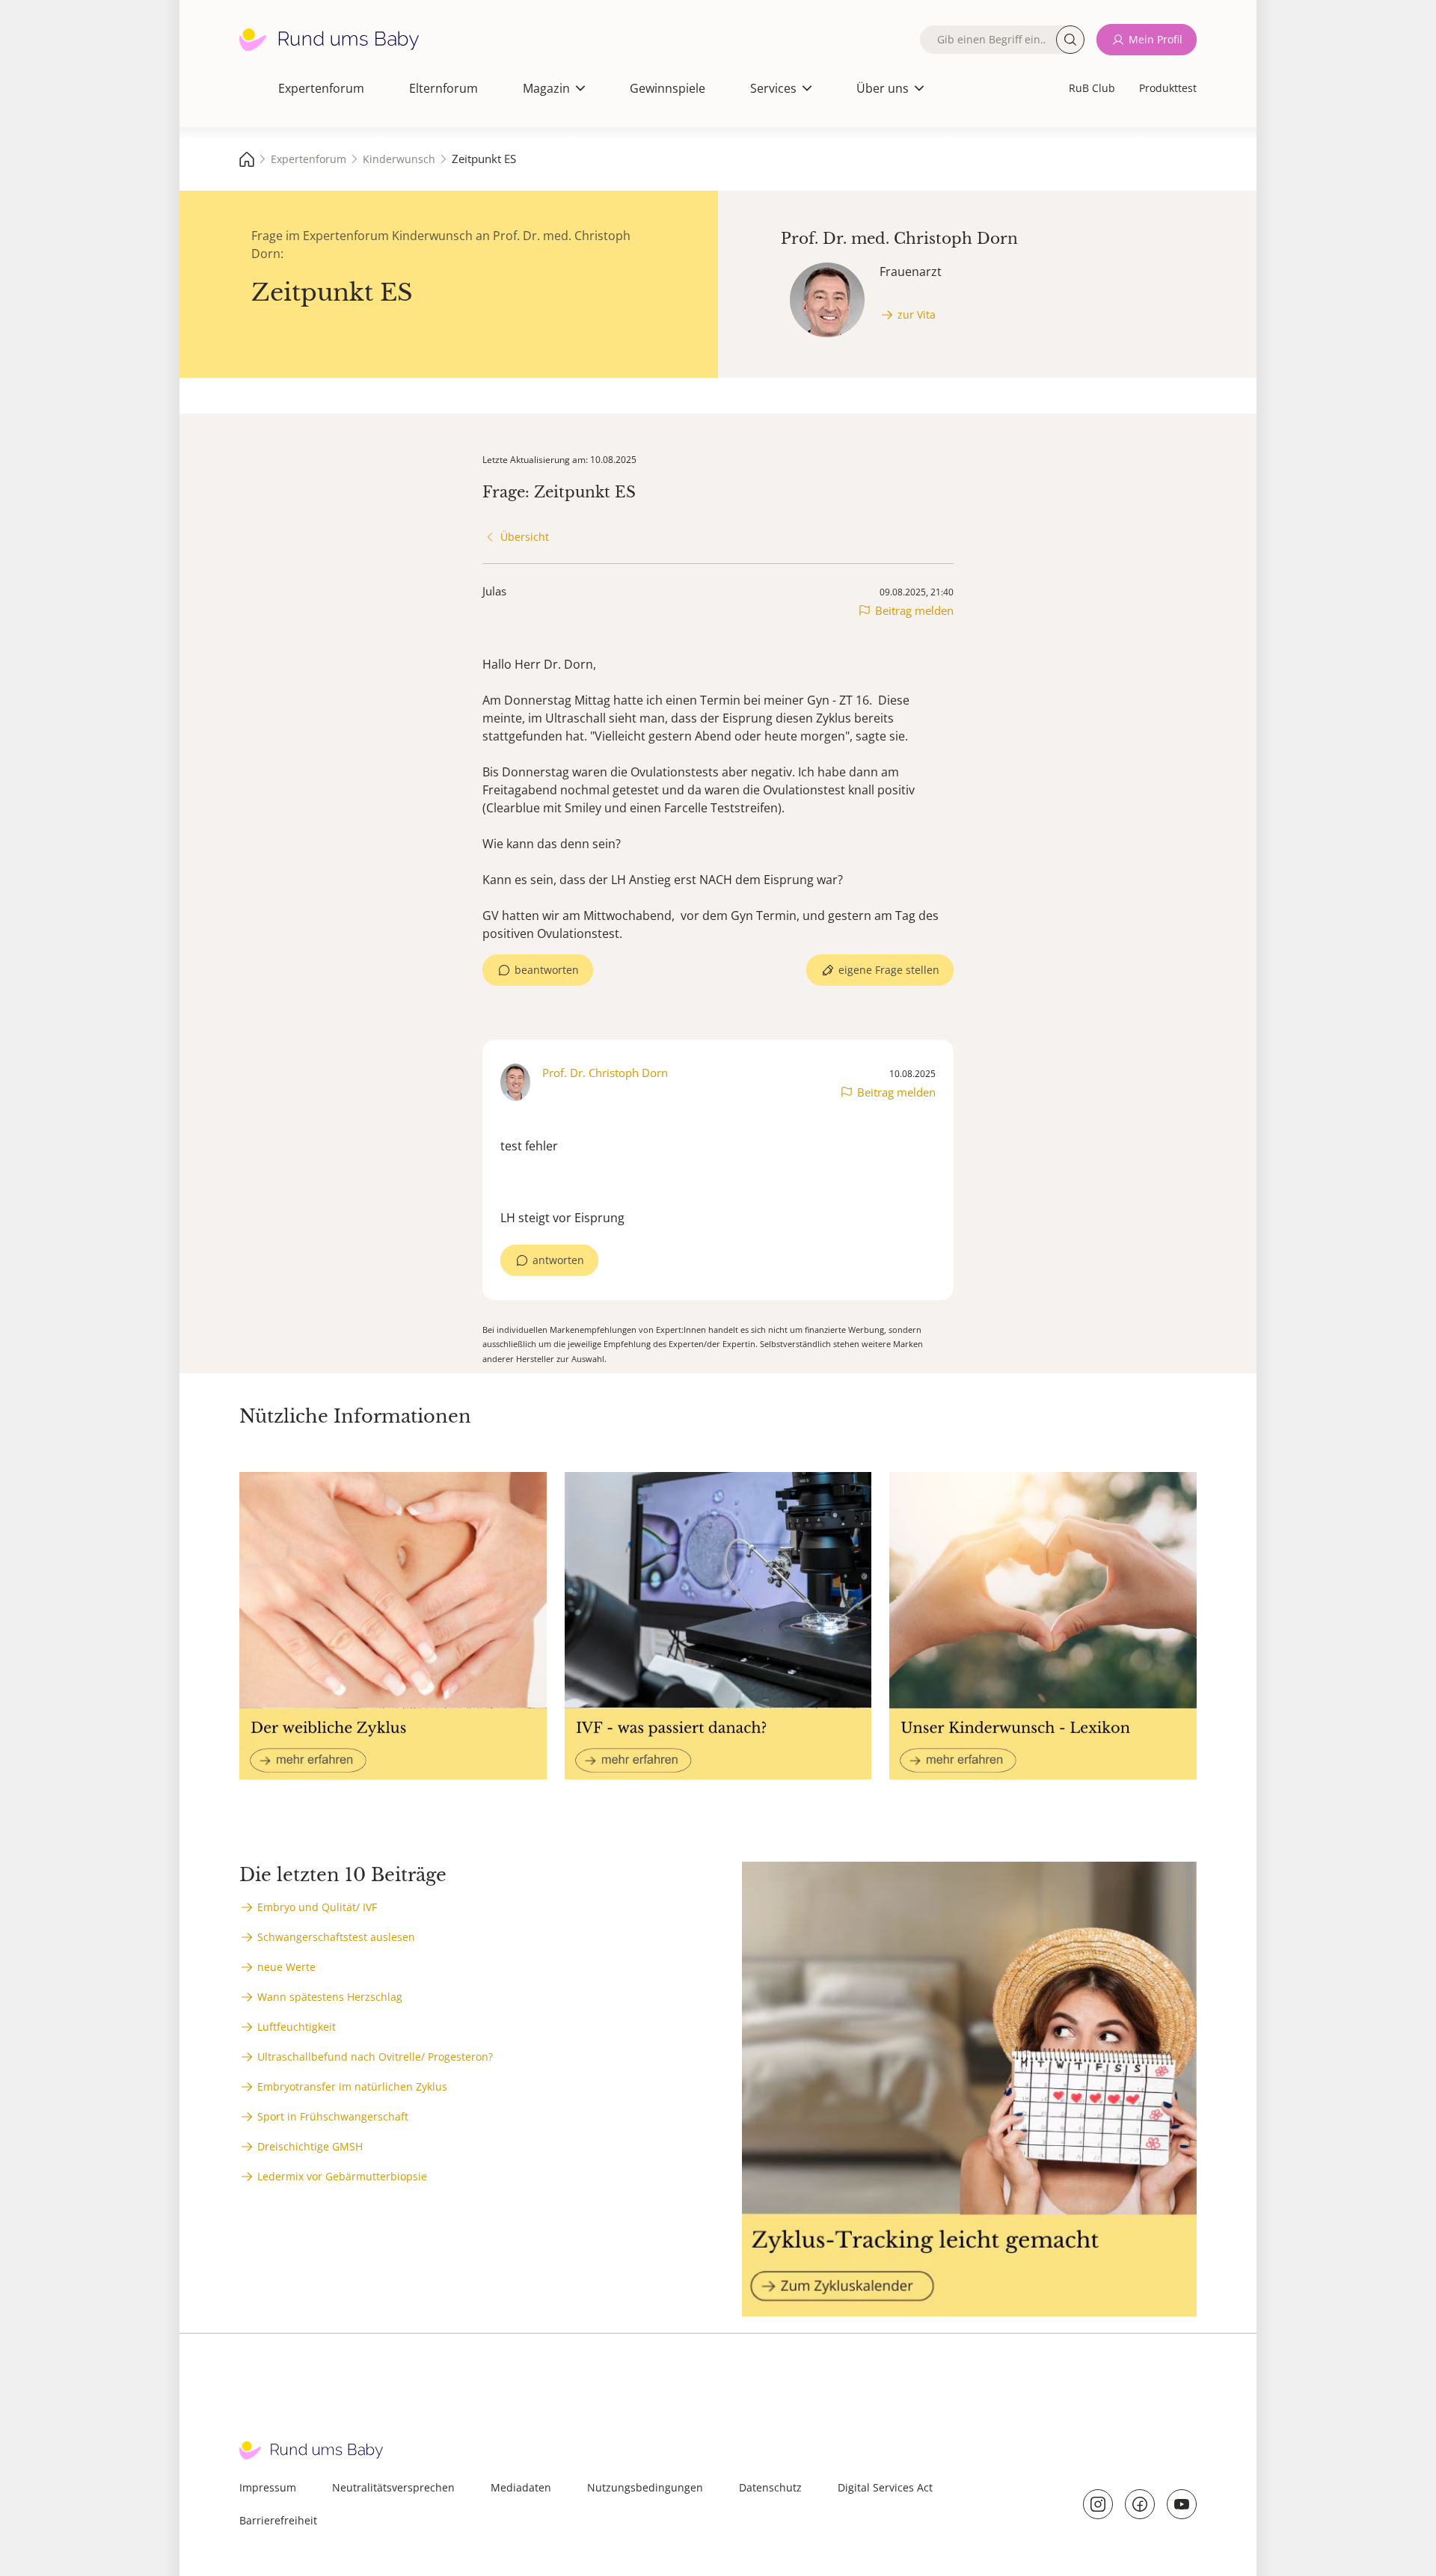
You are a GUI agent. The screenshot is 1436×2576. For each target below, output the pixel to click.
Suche (1070, 40)
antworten (558, 1260)
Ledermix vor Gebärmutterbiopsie (342, 2176)
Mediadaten (521, 2487)
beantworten (547, 970)
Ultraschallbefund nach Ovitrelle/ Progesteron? (375, 2057)
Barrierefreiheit (278, 2520)
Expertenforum (321, 88)
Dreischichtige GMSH (310, 2146)
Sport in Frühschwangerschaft (333, 2116)
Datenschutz (770, 2487)
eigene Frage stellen (889, 970)
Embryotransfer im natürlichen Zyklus (352, 2086)
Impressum (268, 2487)
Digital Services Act (885, 2487)
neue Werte (286, 1967)
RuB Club (1092, 88)
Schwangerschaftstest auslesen (336, 1937)
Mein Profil (1156, 39)
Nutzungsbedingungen (645, 2487)
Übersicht (525, 537)
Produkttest (1168, 88)
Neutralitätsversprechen (393, 2487)
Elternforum (444, 88)
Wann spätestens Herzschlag (330, 1997)
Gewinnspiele (668, 88)
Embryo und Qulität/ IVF (317, 1907)
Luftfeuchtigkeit (297, 2027)
